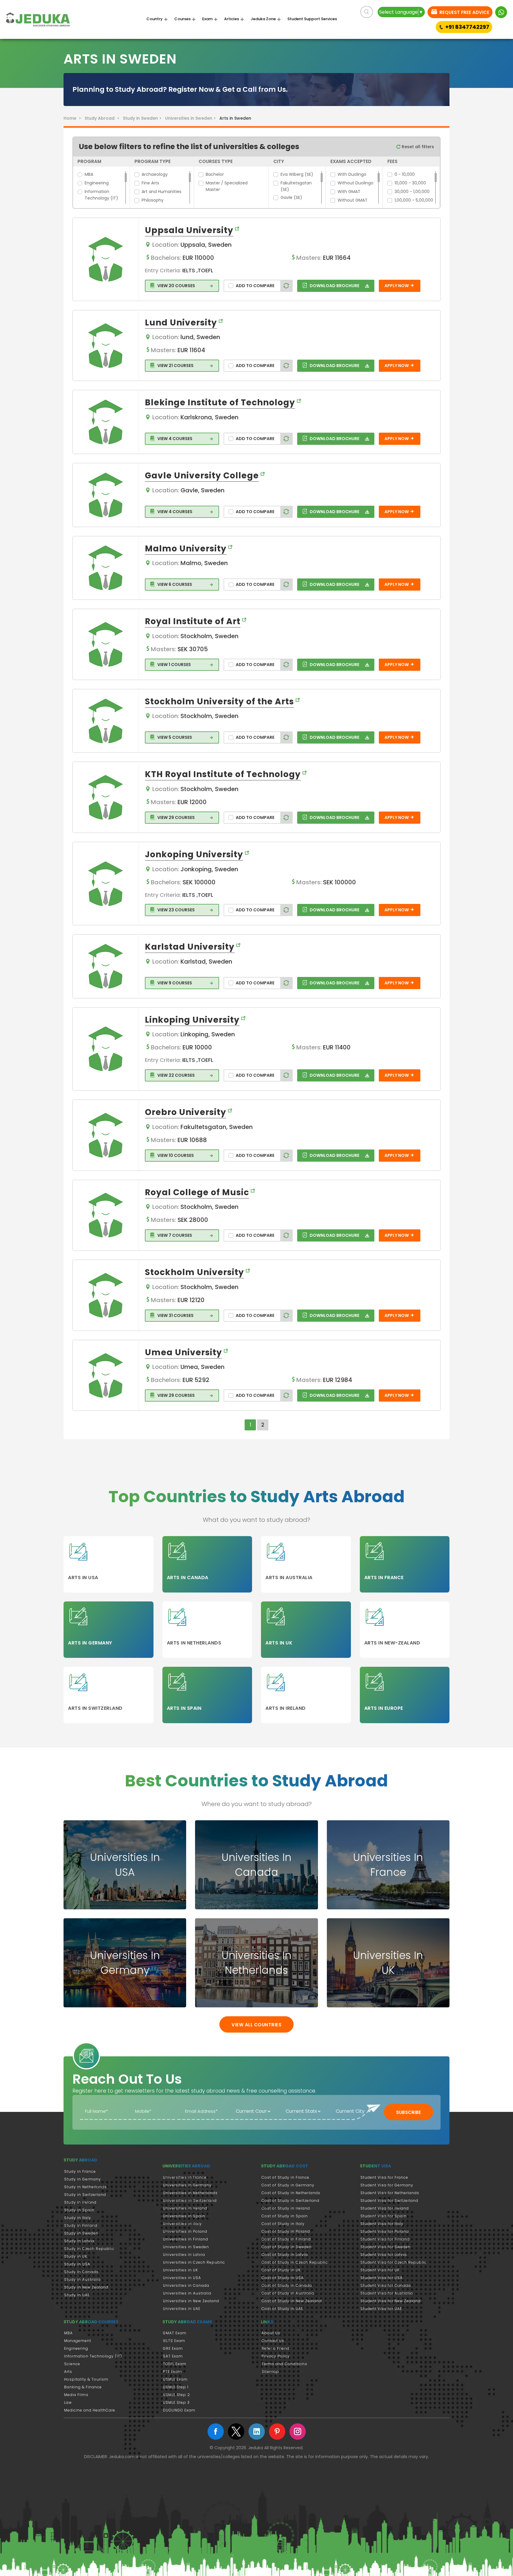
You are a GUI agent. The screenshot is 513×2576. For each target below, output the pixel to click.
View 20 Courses (176, 286)
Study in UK (76, 2256)
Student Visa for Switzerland (389, 2201)
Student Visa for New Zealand (391, 2301)
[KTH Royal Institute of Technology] (106, 797)
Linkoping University (192, 1020)
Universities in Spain (184, 2216)
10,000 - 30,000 (410, 183)
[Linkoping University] (106, 1049)
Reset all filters (417, 147)
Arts (68, 2372)
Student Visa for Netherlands (390, 2193)
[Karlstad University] (106, 966)
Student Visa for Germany (387, 2185)
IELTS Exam (174, 2341)
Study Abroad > (103, 118)
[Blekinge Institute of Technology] (106, 422)
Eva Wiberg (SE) (297, 174)
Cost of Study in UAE (282, 2309)
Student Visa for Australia (387, 2293)
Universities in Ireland (185, 2208)
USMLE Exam (175, 2379)
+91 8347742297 (467, 27)
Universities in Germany (187, 2185)
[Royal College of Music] (106, 1215)
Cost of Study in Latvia (285, 2255)
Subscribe (408, 2112)
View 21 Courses (175, 366)
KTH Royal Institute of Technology (223, 774)
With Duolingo (352, 174)
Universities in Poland (185, 2231)
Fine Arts (150, 183)
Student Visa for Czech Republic (394, 2262)
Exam (207, 19)
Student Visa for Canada (386, 2285)
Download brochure (334, 286)
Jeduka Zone (263, 19)
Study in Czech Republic (89, 2249)
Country (155, 19)
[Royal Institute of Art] (106, 644)
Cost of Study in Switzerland (290, 2201)
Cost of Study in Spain (285, 2216)
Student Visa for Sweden (385, 2247)
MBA (89, 174)
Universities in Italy (182, 2224)
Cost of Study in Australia (288, 2293)
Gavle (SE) (291, 197)
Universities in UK (180, 2270)
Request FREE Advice (464, 12)
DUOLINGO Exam (179, 2410)
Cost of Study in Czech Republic (295, 2262)
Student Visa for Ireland (385, 2208)
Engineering (97, 183)
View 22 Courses (176, 1075)
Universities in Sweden (186, 2247)
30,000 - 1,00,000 (412, 192)
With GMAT (349, 192)
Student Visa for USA (381, 2278)
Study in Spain (79, 2210)
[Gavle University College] (106, 495)
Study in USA (77, 2264)
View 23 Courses (176, 910)
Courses (182, 19)
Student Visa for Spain (384, 2216)
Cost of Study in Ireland (286, 2208)
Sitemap (270, 2372)
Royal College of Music (197, 1192)
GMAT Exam (175, 2333)
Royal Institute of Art (193, 621)
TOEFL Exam (175, 2364)
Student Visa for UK (380, 2270)
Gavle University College (202, 476)
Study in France (80, 2171)
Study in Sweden (81, 2233)
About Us (271, 2333)
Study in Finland (81, 2225)
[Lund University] (106, 346)
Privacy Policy (276, 2356)
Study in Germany (83, 2179)
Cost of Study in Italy (283, 2224)
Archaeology (155, 174)
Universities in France (185, 2177)
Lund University (181, 323)
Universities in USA (182, 2278)
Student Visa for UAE (381, 2309)
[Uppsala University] (106, 259)
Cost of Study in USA (283, 2278)
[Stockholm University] (106, 1295)
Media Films (76, 2395)
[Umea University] (106, 1375)
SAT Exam (173, 2356)
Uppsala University (189, 230)
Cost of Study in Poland (286, 2231)
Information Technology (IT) (101, 195)
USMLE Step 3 (176, 2402)
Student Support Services (312, 19)
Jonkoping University (194, 854)
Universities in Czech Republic (194, 2262)
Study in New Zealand (86, 2287)
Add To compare (255, 286)
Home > (73, 118)
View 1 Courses (174, 665)
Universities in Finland (186, 2239)
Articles (232, 19)
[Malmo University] (106, 568)
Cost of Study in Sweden (287, 2247)
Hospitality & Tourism (86, 2379)
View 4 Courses (174, 439)
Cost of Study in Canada (287, 2285)
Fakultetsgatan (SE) (296, 186)
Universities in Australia (187, 2293)
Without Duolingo (356, 183)
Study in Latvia (79, 2241)
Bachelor (215, 174)
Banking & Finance (83, 2387)
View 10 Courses (175, 1155)
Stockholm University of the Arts (219, 702)
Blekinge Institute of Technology (220, 403)
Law (68, 2402)
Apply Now (397, 286)
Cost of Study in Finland (286, 2239)
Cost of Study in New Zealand (292, 2301)
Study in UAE (77, 2295)
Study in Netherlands (85, 2187)
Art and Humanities (161, 192)
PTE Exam (172, 2372)
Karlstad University (190, 947)
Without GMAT (353, 200)
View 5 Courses (174, 737)
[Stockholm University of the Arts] (106, 721)
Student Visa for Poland (385, 2231)
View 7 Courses (174, 1235)
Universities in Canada (186, 2285)
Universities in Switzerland (190, 2201)
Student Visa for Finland (385, 2239)
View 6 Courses (174, 584)
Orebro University (186, 1112)
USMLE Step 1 (176, 2387)
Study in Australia (82, 2280)
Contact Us (273, 2341)
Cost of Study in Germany (288, 2185)
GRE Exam (173, 2348)
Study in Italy (78, 2218)
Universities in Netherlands (190, 2193)
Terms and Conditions (284, 2364)
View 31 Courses (175, 1315)
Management (78, 2341)
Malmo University (186, 549)
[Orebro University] (106, 1135)
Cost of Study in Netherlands (291, 2193)
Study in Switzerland (85, 2195)
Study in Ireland (80, 2202)
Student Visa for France (384, 2177)
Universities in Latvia (184, 2255)
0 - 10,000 (405, 174)
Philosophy (153, 200)
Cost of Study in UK (281, 2270)
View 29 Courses (176, 817)
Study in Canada (81, 2272)
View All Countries (256, 2025)
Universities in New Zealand (191, 2301)
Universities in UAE (182, 2309)
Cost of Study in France (285, 2177)
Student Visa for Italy (382, 2224)
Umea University (183, 1352)
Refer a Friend (275, 2348)
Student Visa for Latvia (384, 2255)
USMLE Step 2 (176, 2395)
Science (72, 2364)
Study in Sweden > (143, 118)
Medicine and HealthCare (90, 2410)
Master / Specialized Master (227, 186)
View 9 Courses (174, 983)
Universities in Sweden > (192, 118)
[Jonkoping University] (106, 884)
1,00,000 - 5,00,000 (414, 200)
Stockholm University (194, 1272)
